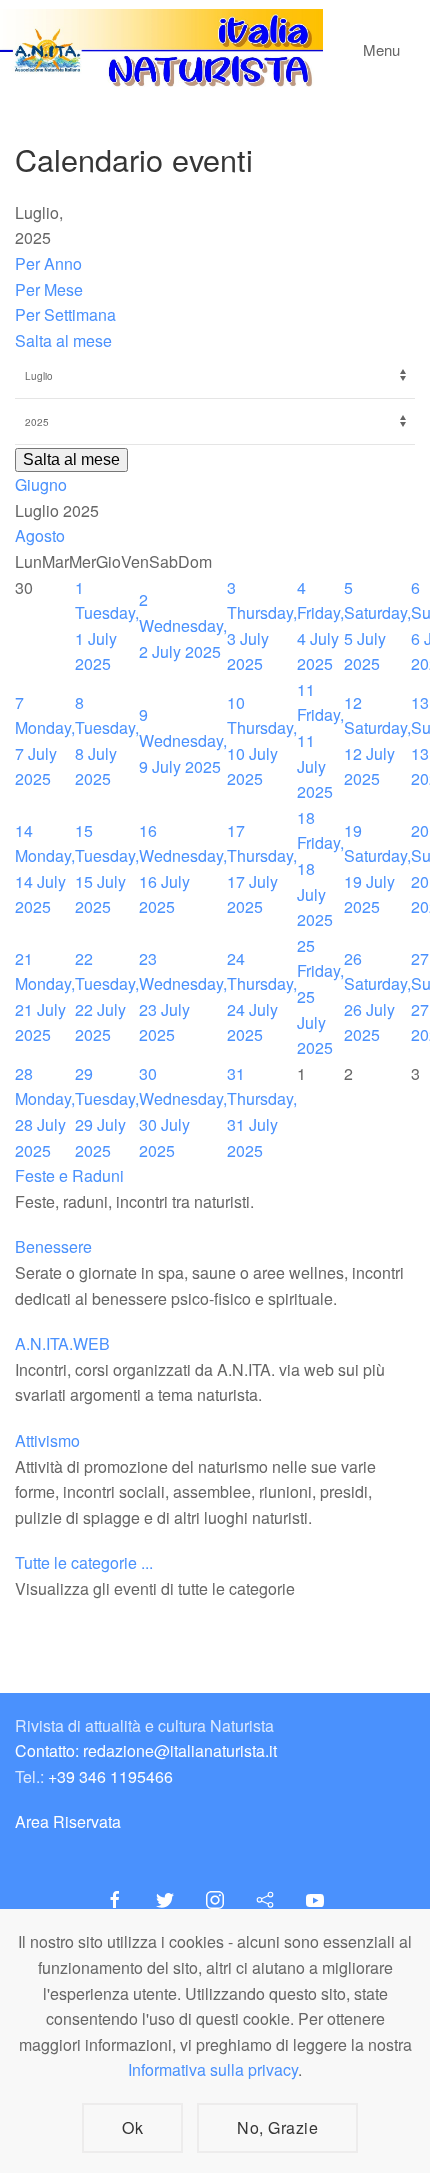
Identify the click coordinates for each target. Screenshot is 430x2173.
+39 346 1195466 (110, 1776)
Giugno (41, 484)
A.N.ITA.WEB (62, 1343)
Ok (132, 2127)
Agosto (40, 535)
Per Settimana (65, 314)
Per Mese (49, 289)
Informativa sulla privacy (213, 2069)
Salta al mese (63, 340)
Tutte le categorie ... (84, 1562)
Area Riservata (68, 1821)
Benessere (53, 1246)
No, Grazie (277, 2127)
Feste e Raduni (69, 1175)
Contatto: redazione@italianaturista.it (146, 1750)
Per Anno (48, 263)
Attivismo (47, 1440)
